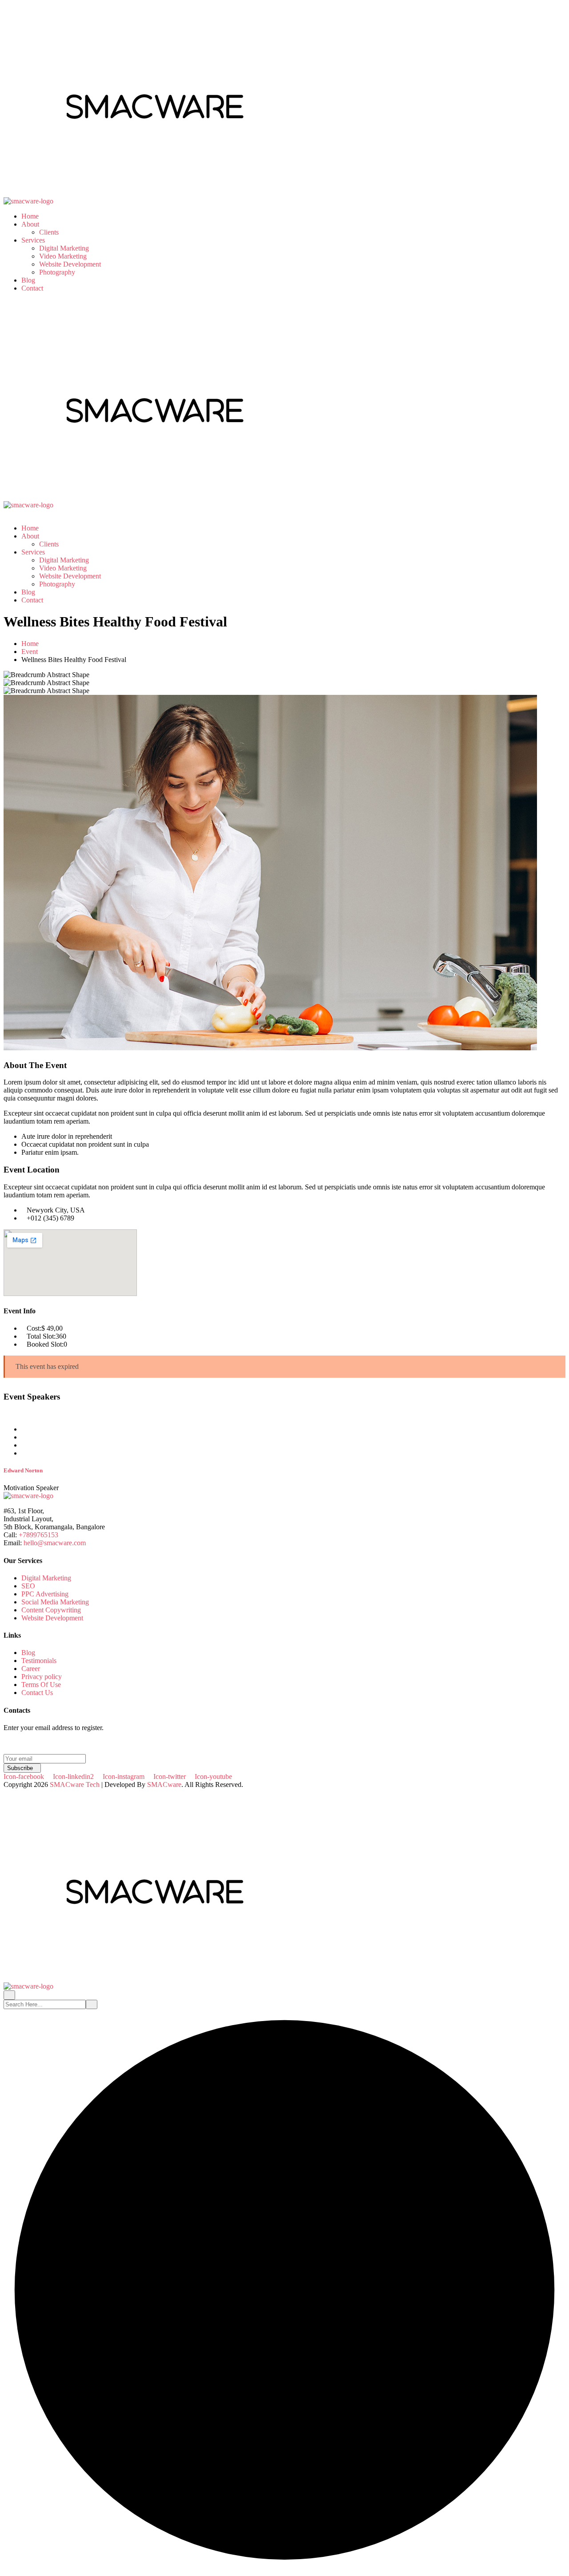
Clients (49, 232)
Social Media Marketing (55, 1602)
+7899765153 (38, 1535)
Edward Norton (23, 1470)
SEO (28, 1586)
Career (31, 1669)
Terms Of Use (41, 1685)
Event (30, 652)
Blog (28, 280)
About (30, 224)
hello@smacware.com (55, 1543)
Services (33, 240)
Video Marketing (63, 256)
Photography (57, 272)
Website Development (70, 264)
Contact (32, 288)
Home (30, 216)
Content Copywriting (51, 1610)
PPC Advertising (45, 1594)
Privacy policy (42, 1677)
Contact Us (37, 1693)
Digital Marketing (64, 248)
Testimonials (39, 1661)
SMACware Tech (75, 1784)
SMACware (164, 1784)
